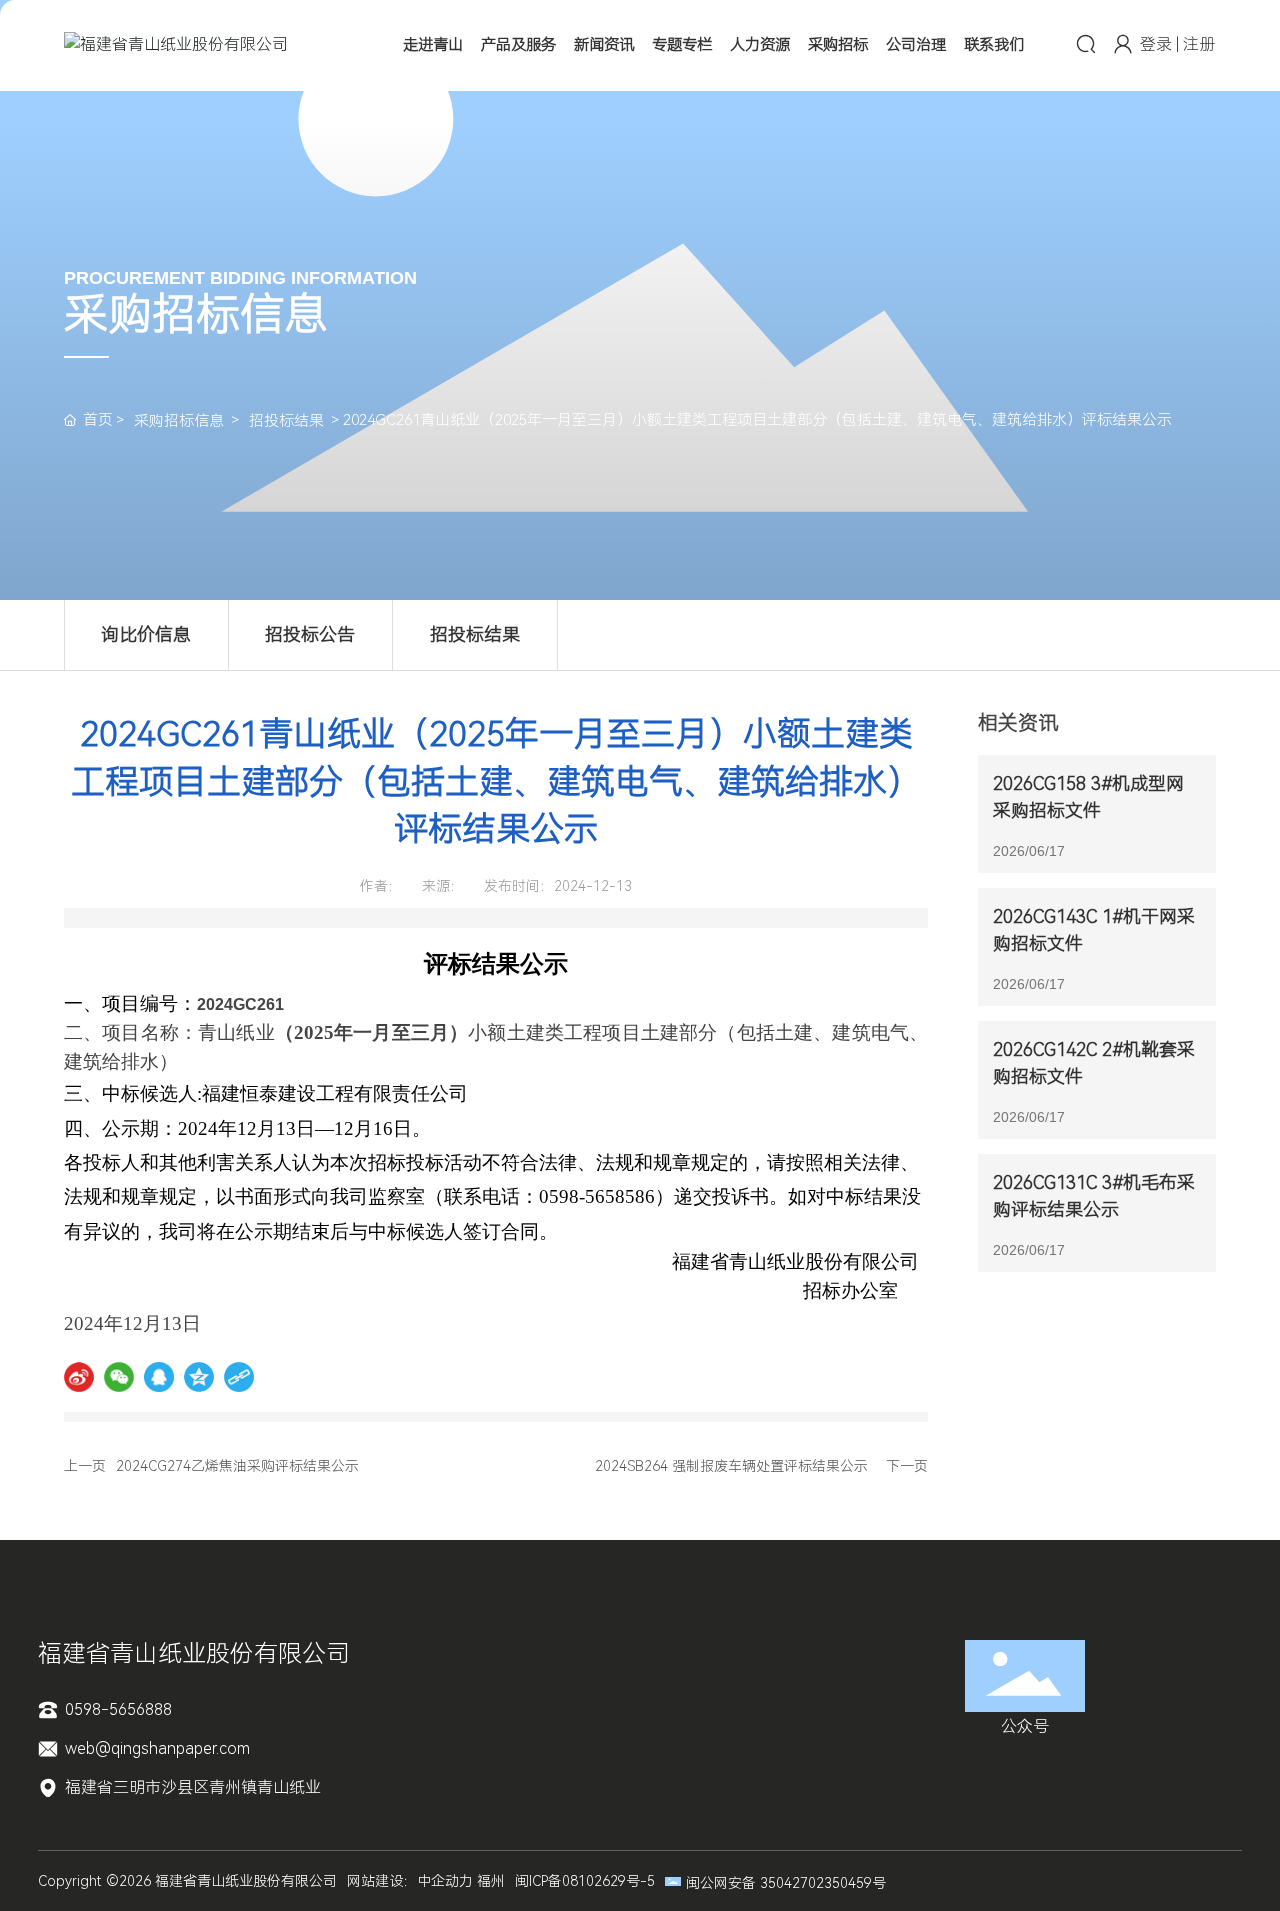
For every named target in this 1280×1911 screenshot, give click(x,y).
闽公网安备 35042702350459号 (786, 1883)
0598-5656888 (116, 1709)
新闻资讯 (604, 45)
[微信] (119, 1377)
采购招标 (838, 45)
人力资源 (760, 45)
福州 (491, 1881)
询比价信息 (146, 634)
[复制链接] (239, 1377)
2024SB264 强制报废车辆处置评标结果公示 (731, 1466)
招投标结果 (286, 421)
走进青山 (433, 45)
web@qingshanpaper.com (155, 1748)
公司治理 (916, 45)
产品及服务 (518, 45)
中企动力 (445, 1881)
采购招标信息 (179, 421)
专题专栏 (682, 45)
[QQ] (159, 1377)
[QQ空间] (199, 1377)
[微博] (79, 1377)
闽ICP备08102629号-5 (585, 1881)
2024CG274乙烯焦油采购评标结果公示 (237, 1466)
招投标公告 (310, 634)
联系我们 (994, 45)
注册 (1199, 44)
